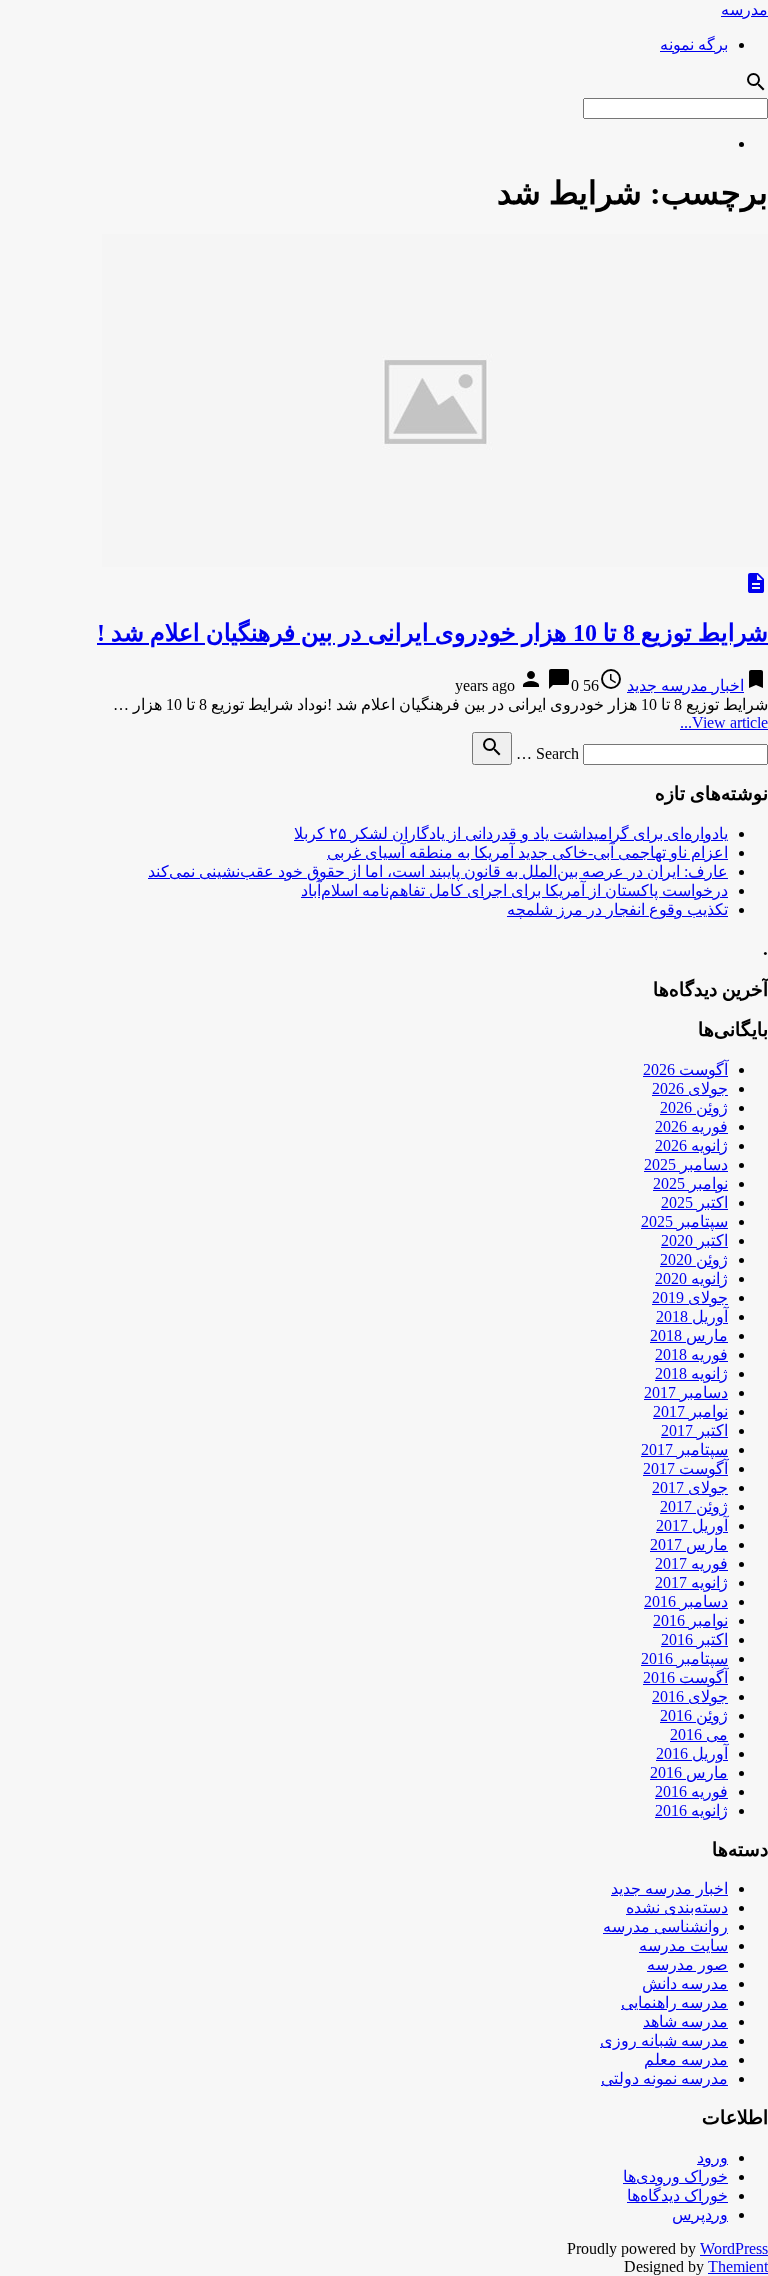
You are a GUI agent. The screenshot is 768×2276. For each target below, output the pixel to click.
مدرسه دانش (685, 1983)
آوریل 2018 (692, 1316)
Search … (547, 753)
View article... (724, 722)
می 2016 (699, 1734)
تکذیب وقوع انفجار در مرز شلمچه (617, 909)
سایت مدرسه (683, 1945)
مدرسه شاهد (685, 2021)
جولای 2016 (690, 1696)
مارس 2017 (689, 1544)
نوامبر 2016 (690, 1620)
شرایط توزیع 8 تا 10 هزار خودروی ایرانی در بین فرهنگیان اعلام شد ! (432, 633)
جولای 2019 (690, 1297)
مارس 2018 (689, 1335)
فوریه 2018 (691, 1354)
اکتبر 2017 (694, 1430)
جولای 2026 (690, 1088)
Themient (738, 2266)
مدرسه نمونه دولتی (664, 2078)
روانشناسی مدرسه (665, 1926)
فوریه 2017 (691, 1563)
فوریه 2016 (691, 1791)
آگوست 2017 (685, 1468)
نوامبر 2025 (690, 1183)
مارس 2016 (689, 1772)
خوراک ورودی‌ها (675, 2176)
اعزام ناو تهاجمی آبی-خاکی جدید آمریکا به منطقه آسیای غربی (527, 852)
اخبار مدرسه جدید (685, 685)
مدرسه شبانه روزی (664, 2040)
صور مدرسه (687, 1964)
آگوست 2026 (685, 1069)
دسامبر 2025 (686, 1164)
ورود (712, 2157)
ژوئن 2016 (694, 1715)
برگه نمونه (694, 44)
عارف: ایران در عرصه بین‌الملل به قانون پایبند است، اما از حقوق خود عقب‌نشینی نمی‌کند (438, 871)
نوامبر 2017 (690, 1411)
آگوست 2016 (685, 1677)
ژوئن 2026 (694, 1107)
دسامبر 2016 (686, 1601)
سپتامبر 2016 (684, 1658)
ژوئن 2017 (694, 1506)
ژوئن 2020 (694, 1259)
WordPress (734, 2248)
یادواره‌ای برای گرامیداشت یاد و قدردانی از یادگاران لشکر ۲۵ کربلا (511, 833)
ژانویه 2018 (691, 1373)
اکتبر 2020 (694, 1240)
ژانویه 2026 (691, 1145)
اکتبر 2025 (694, 1202)
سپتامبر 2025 (684, 1221)
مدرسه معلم (686, 2059)
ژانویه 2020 (691, 1278)
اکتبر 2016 (694, 1639)
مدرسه (744, 9)
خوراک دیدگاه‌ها (677, 2195)
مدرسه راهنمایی (674, 2002)
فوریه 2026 (691, 1126)
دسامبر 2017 (686, 1392)
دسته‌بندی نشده (677, 1907)
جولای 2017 (690, 1487)
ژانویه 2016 (691, 1810)
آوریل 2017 (692, 1525)
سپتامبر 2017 (684, 1449)
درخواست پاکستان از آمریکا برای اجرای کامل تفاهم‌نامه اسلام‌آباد (514, 890)
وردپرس (700, 2214)
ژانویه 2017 (691, 1582)
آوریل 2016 (692, 1753)
